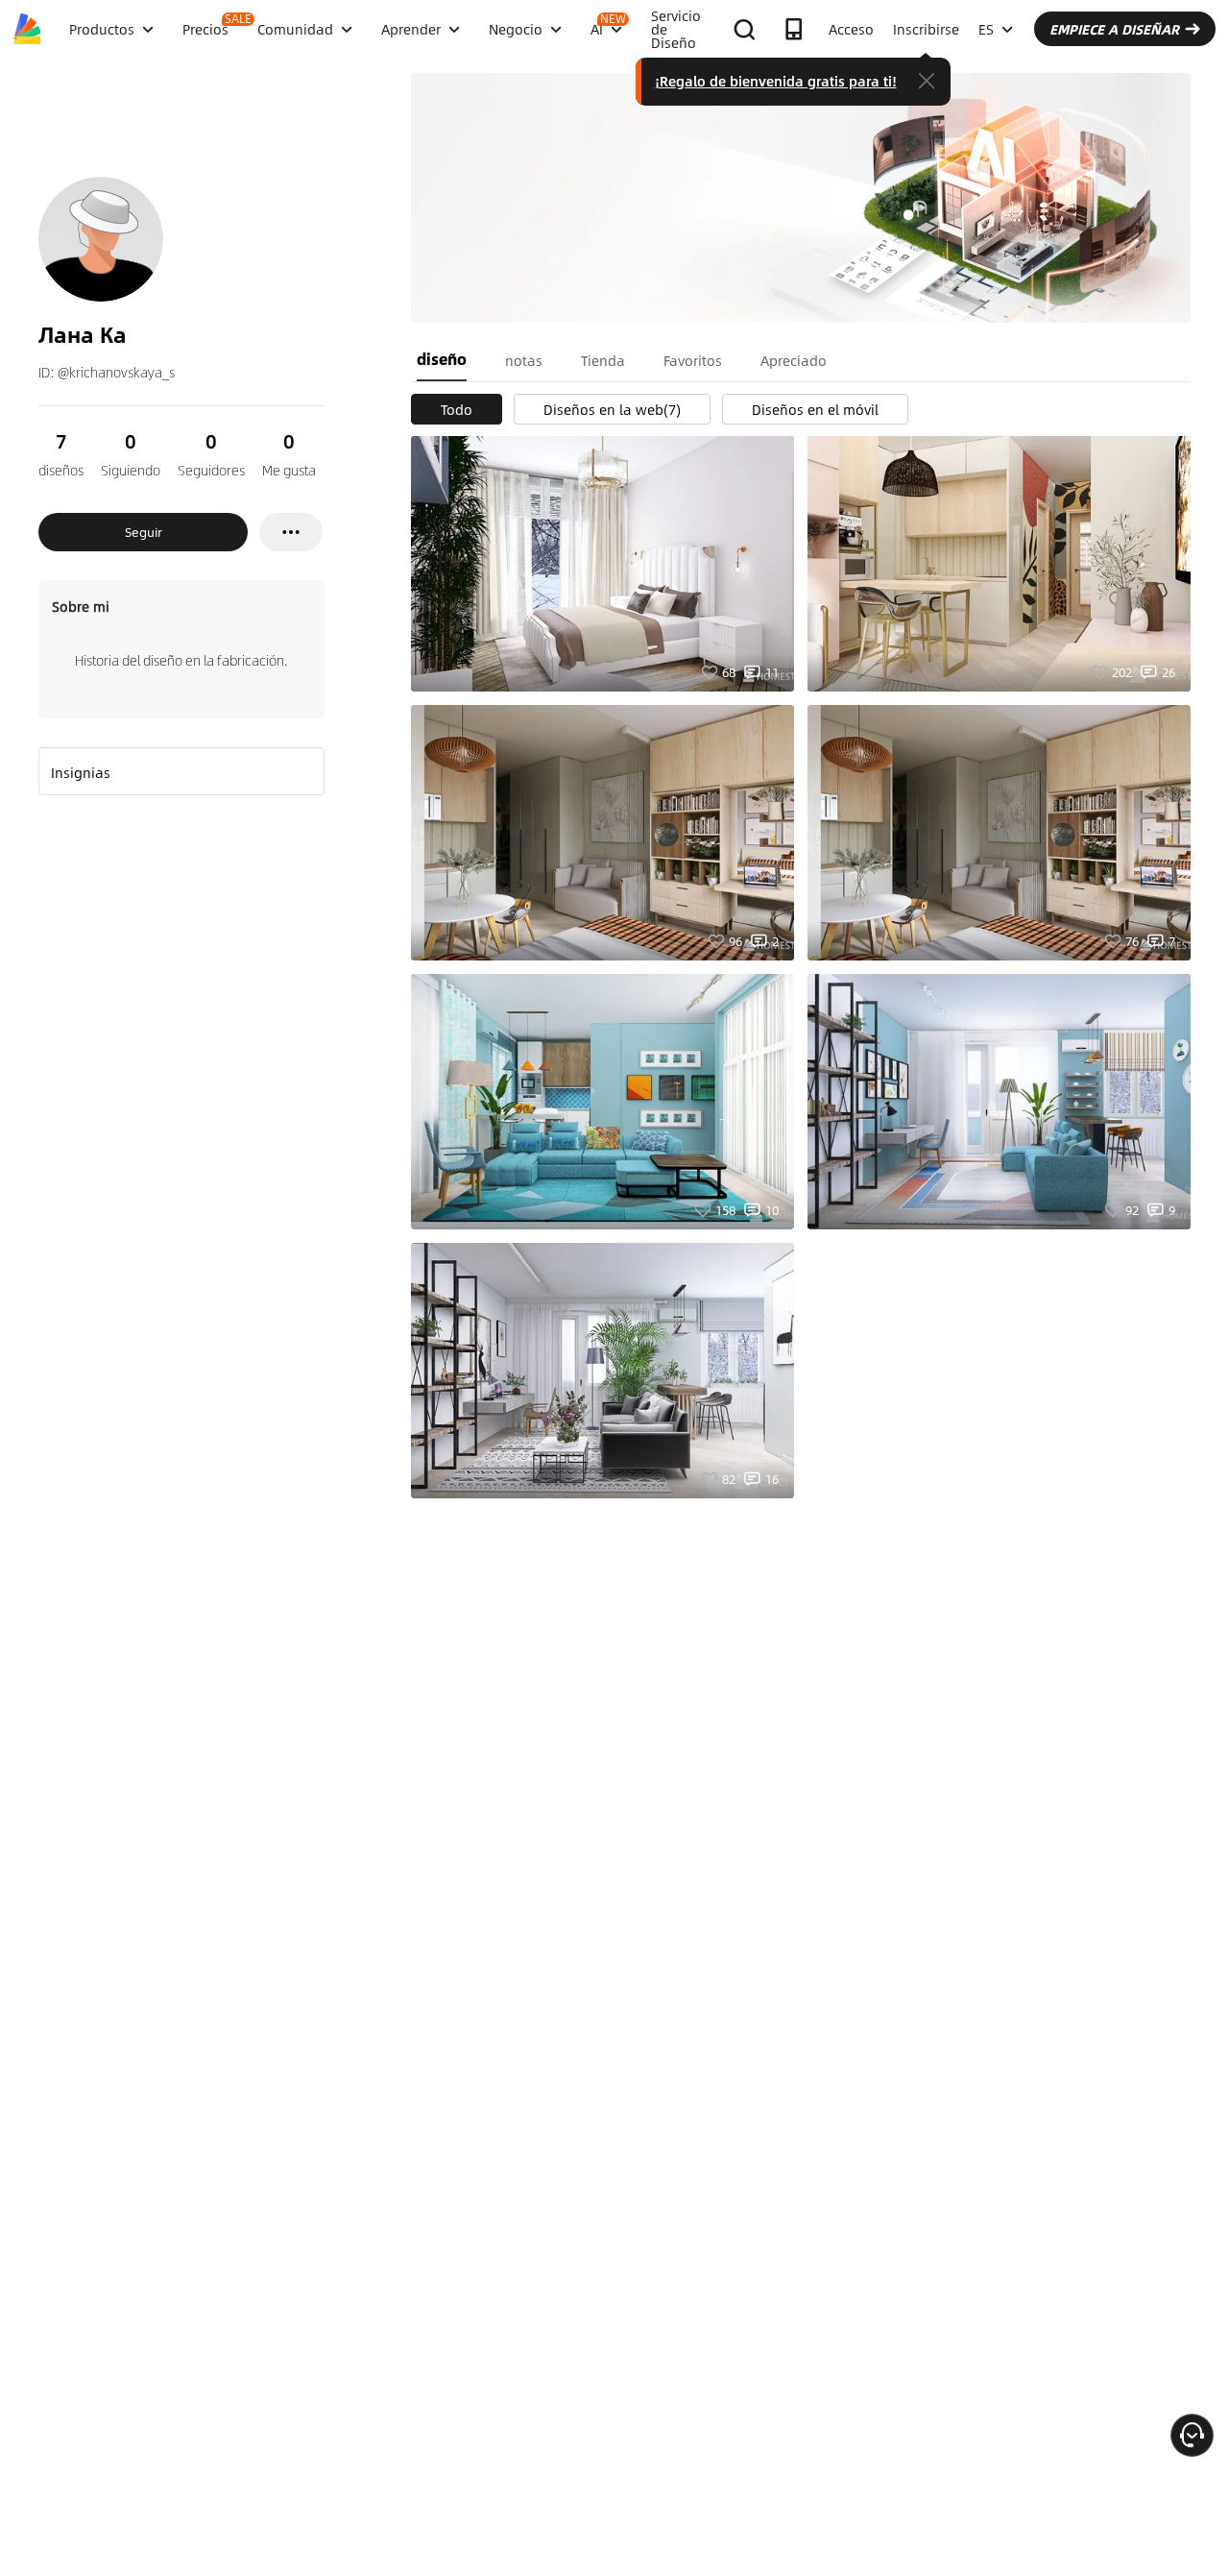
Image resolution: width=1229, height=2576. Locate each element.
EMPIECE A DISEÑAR (1114, 29)
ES (986, 29)
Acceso (851, 29)
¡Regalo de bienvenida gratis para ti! (776, 81)
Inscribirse (926, 29)
